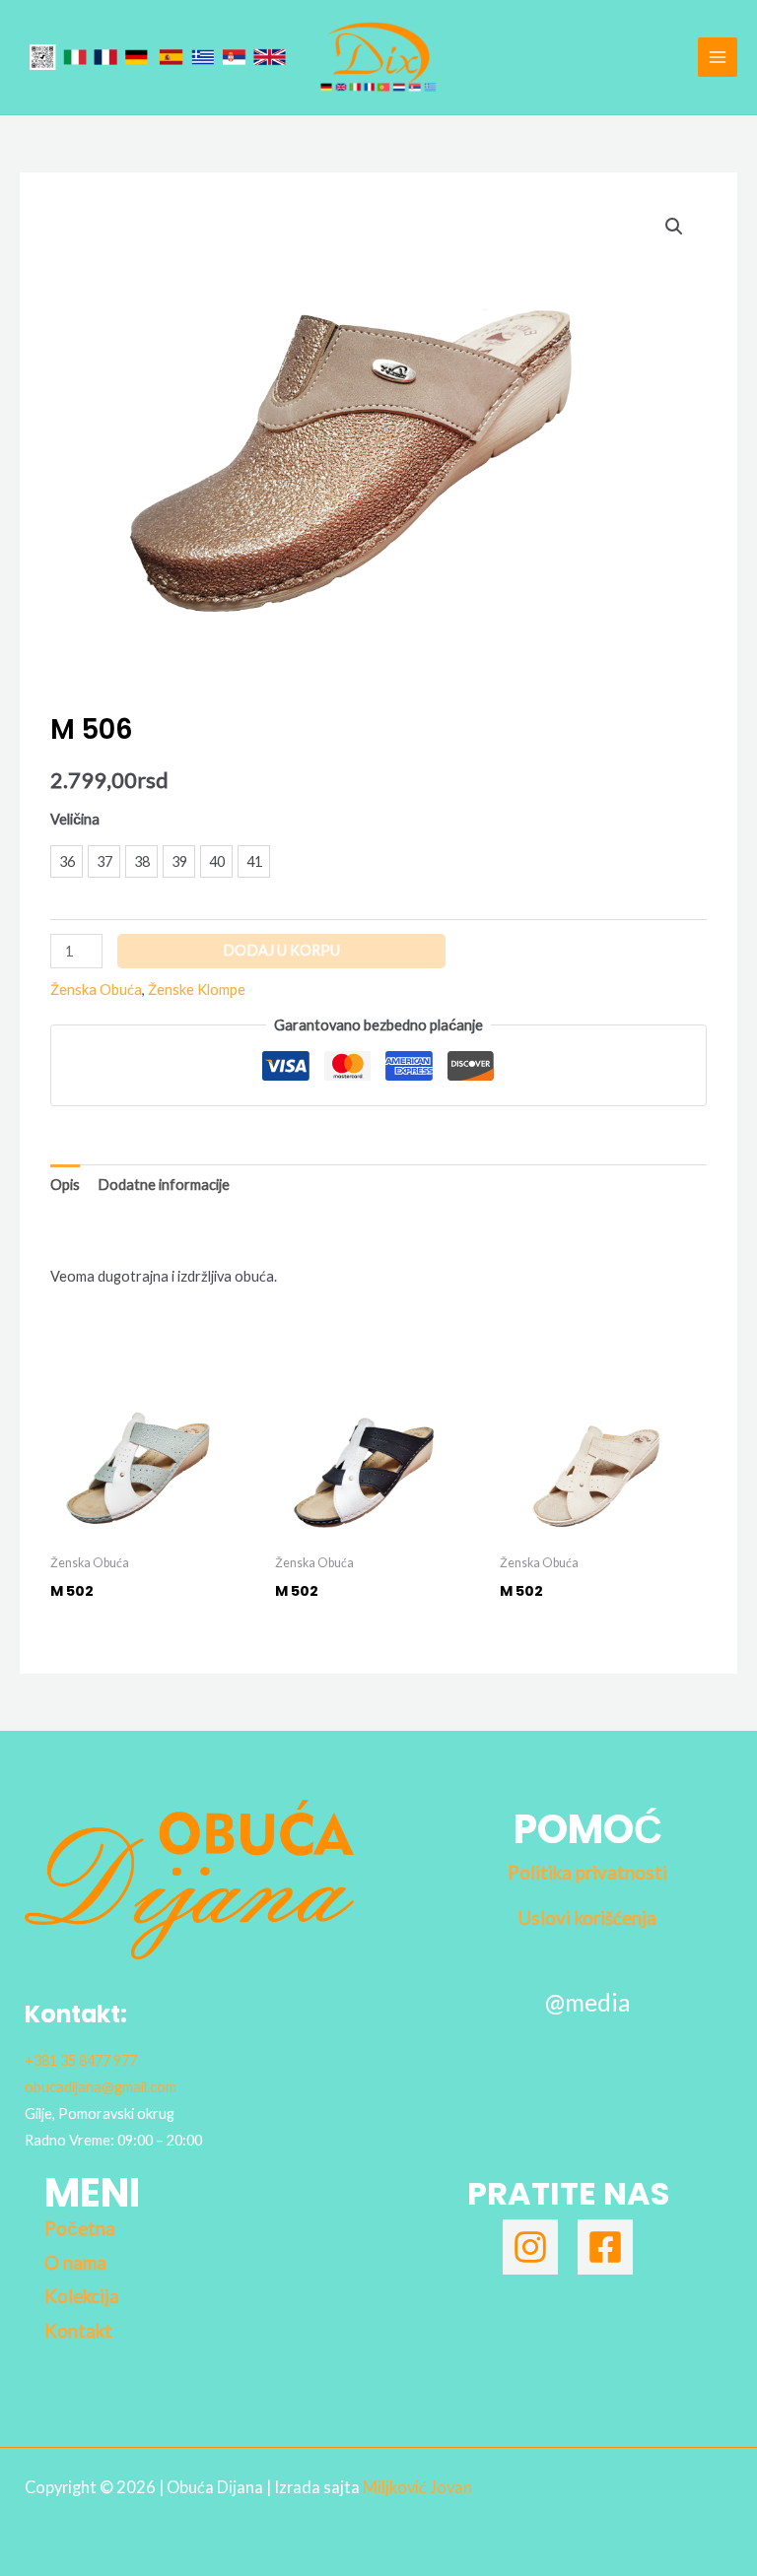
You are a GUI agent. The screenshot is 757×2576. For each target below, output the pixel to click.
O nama (75, 2263)
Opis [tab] (65, 1185)
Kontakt (78, 2331)
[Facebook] (605, 2247)
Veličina (75, 819)
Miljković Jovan (417, 2487)
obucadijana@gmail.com (101, 2087)
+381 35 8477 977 (81, 2060)
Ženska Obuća (96, 990)
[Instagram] (530, 2247)
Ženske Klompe (197, 990)
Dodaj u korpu (281, 950)
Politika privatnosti (587, 1873)
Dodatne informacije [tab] (164, 1185)
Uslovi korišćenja (587, 1918)
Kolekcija (82, 2296)
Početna (80, 2228)
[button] (674, 227)
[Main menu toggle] (718, 57)
